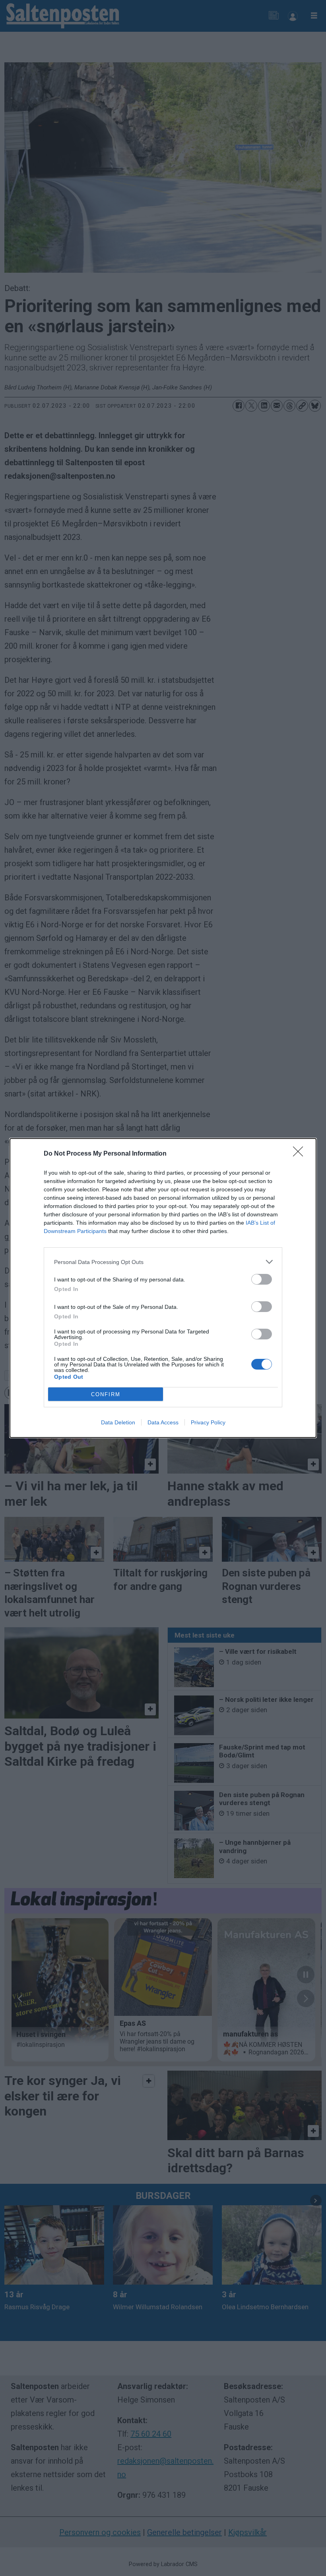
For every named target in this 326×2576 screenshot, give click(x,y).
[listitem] (163, 1262)
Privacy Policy (208, 1422)
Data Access (163, 1422)
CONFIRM (106, 1394)
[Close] (301, 1154)
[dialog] (163, 1288)
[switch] (262, 1279)
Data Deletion (118, 1422)
